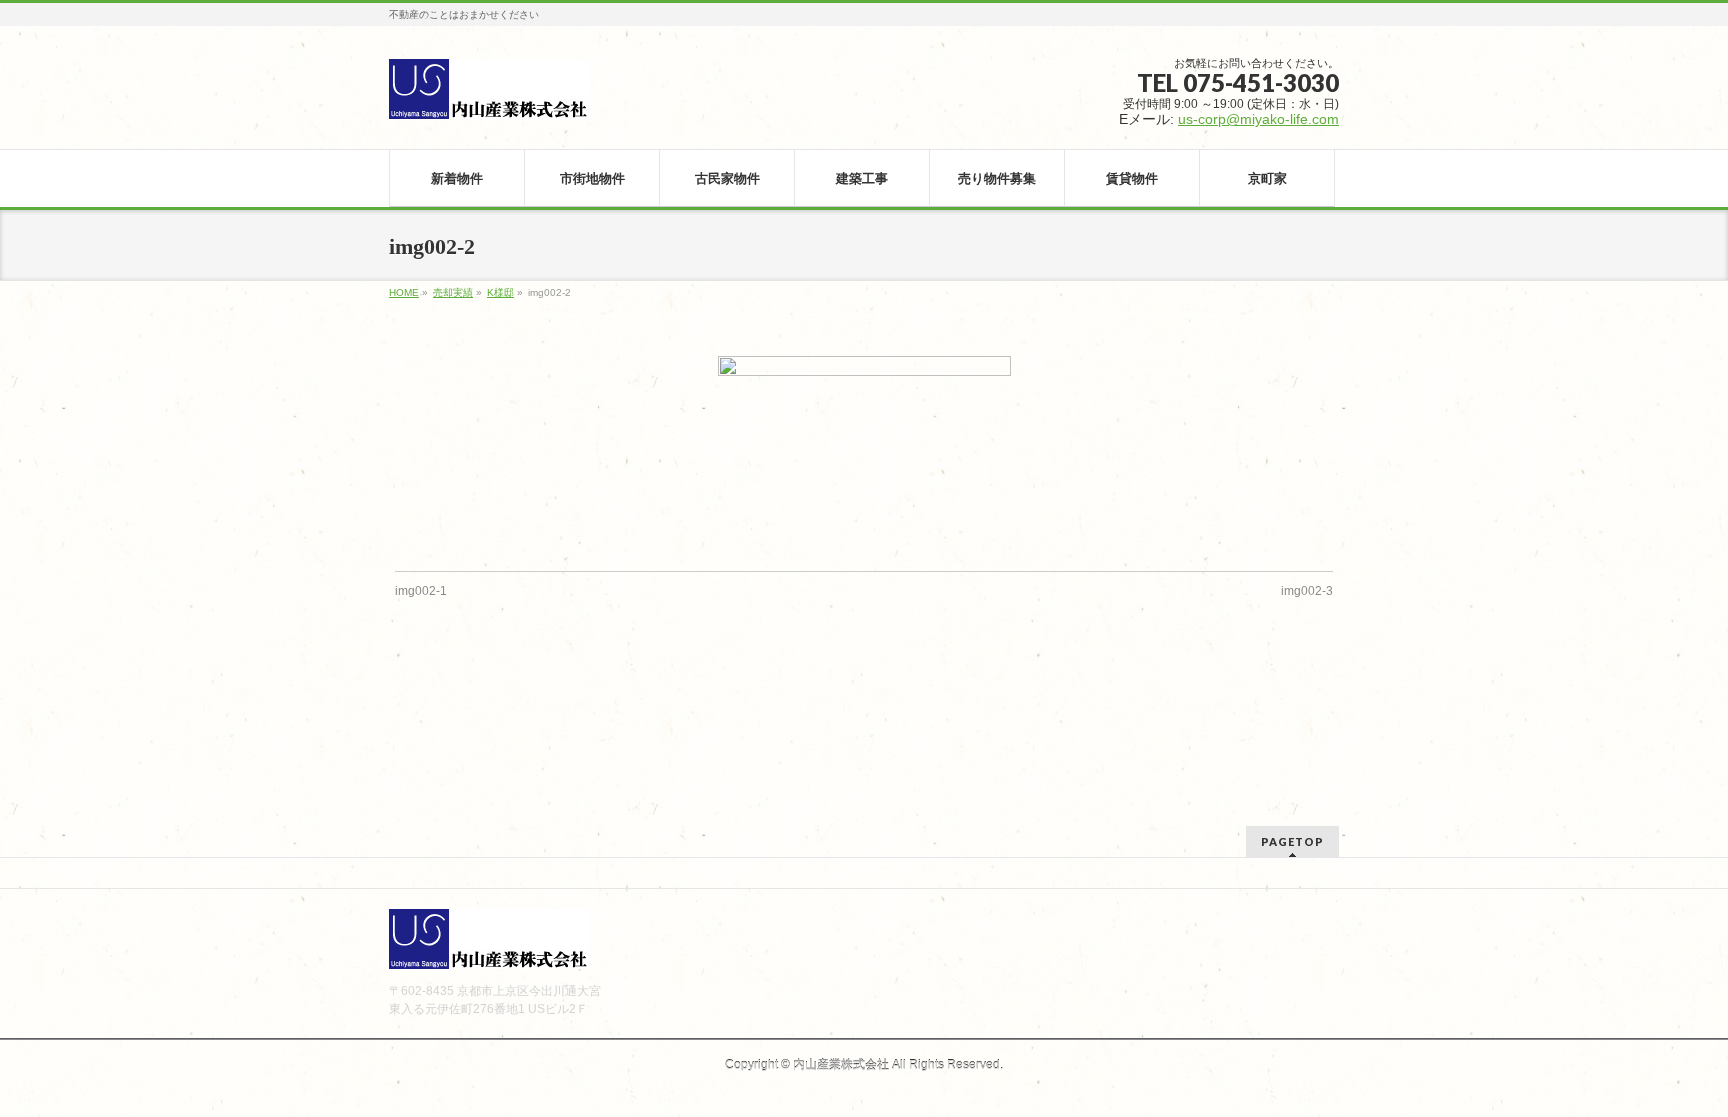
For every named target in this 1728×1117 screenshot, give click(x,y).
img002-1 (421, 591)
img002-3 (1307, 591)
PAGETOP (1292, 841)
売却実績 (453, 292)
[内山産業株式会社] (489, 96)
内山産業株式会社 (841, 1065)
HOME (404, 292)
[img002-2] (864, 453)
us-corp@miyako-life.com (1258, 119)
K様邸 (500, 292)
